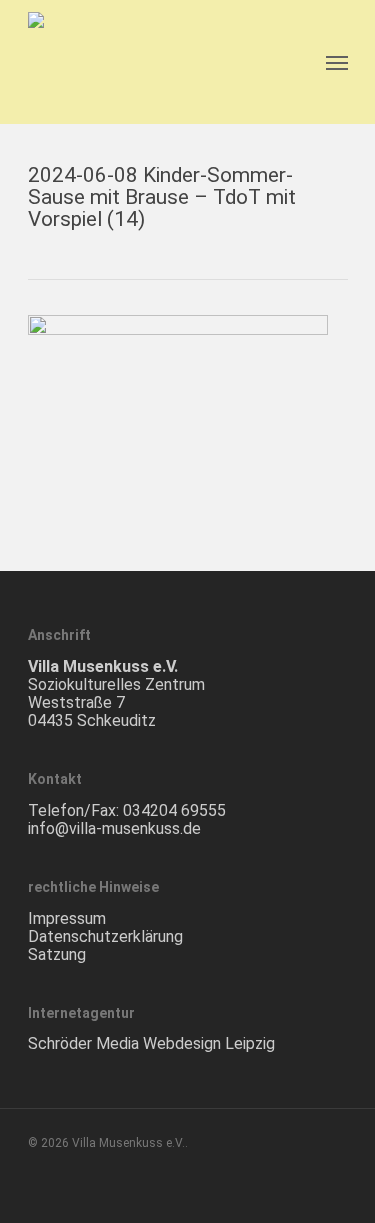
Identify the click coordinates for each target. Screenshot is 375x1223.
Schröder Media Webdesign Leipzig (151, 1043)
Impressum (67, 918)
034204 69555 (174, 810)
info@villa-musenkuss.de (114, 828)
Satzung (57, 954)
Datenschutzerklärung (105, 936)
